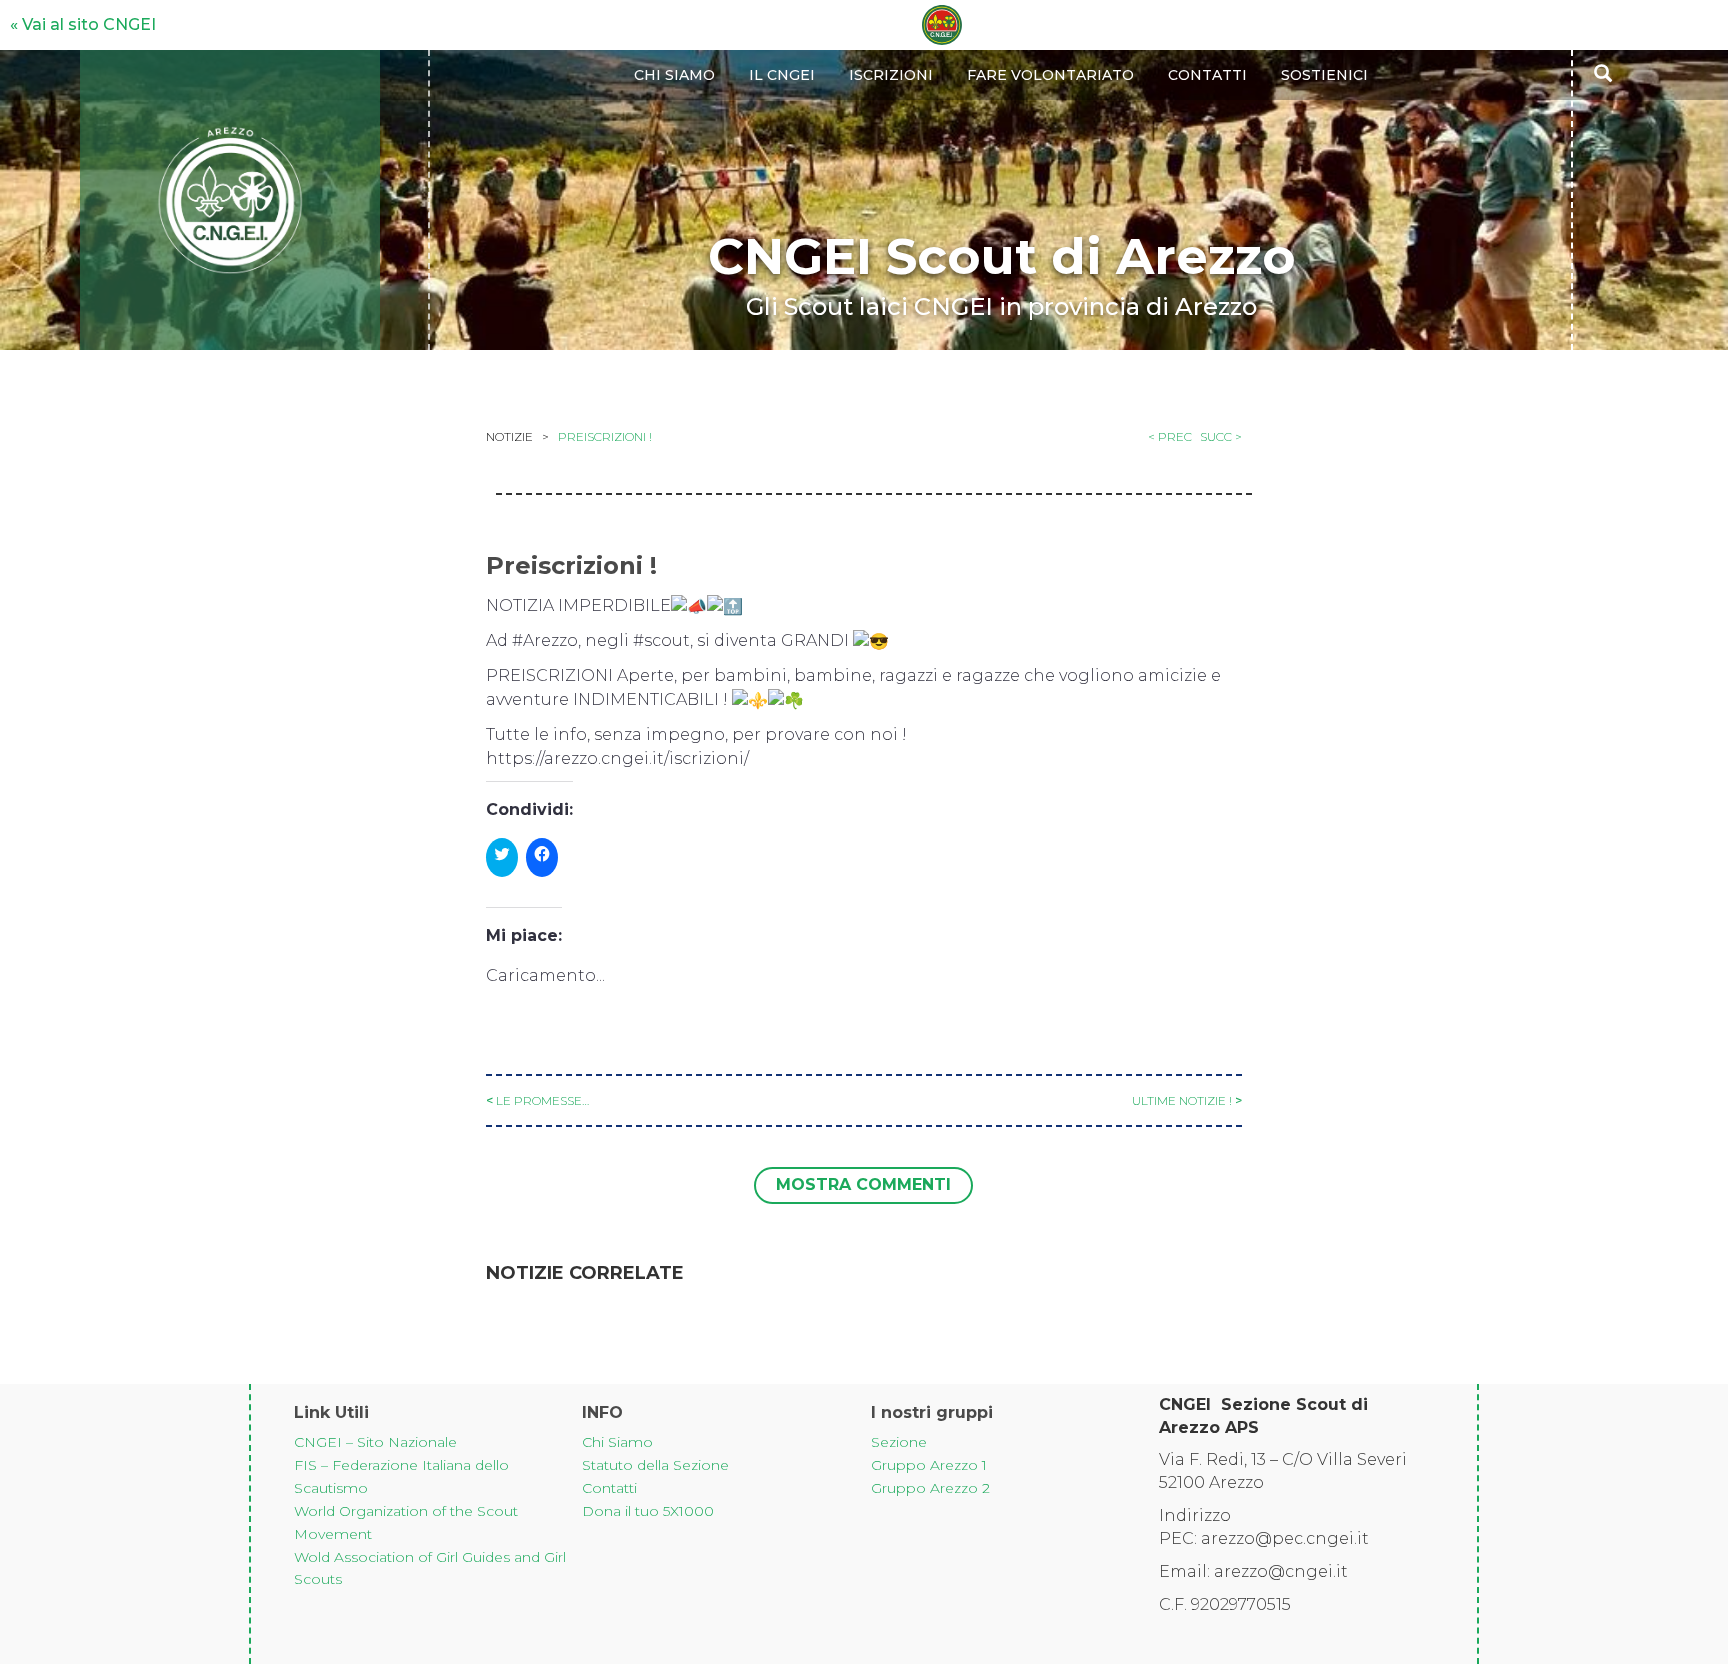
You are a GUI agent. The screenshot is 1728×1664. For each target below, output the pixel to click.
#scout (661, 640)
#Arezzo (545, 640)
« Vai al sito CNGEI (83, 24)
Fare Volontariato (1050, 75)
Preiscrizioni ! (605, 436)
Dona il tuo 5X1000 (648, 1511)
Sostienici (1324, 75)
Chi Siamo (617, 1442)
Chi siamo (674, 75)
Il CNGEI (782, 75)
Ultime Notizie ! (1182, 1100)
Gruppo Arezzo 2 (930, 1488)
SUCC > (1221, 436)
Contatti (1207, 75)
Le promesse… (542, 1100)
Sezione (518, 510)
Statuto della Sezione (655, 1465)
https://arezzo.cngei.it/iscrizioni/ (617, 758)
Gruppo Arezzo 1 (929, 1465)
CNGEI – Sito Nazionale (375, 1442)
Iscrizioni (891, 75)
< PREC (1170, 436)
